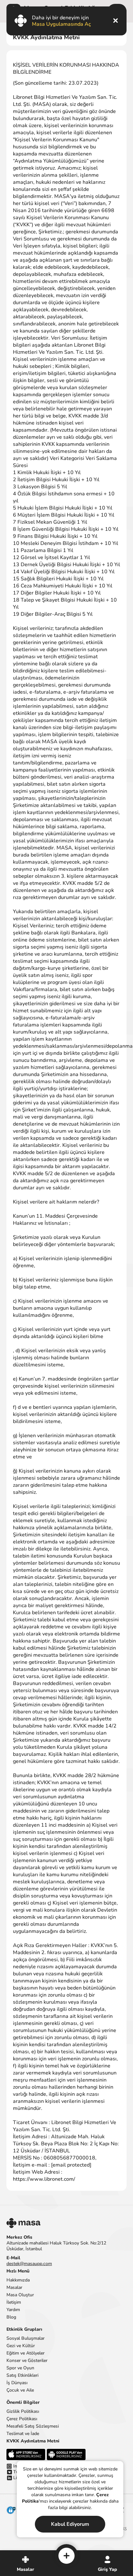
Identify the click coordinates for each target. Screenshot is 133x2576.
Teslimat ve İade (23, 2434)
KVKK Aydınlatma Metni (33, 2441)
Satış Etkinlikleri (22, 2375)
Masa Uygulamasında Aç (61, 24)
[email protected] (71, 2165)
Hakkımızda (18, 2280)
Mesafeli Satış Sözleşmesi (33, 2426)
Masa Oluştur (20, 2295)
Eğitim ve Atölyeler (26, 2353)
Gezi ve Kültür (21, 2346)
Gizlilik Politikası (23, 2411)
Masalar (14, 2287)
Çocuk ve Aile (20, 2390)
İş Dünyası (17, 2383)
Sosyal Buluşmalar (26, 2338)
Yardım (13, 2310)
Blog (11, 2317)
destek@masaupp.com (29, 2264)
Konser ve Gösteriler (27, 2361)
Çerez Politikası (22, 2419)
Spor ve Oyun (20, 2368)
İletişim (14, 2302)
